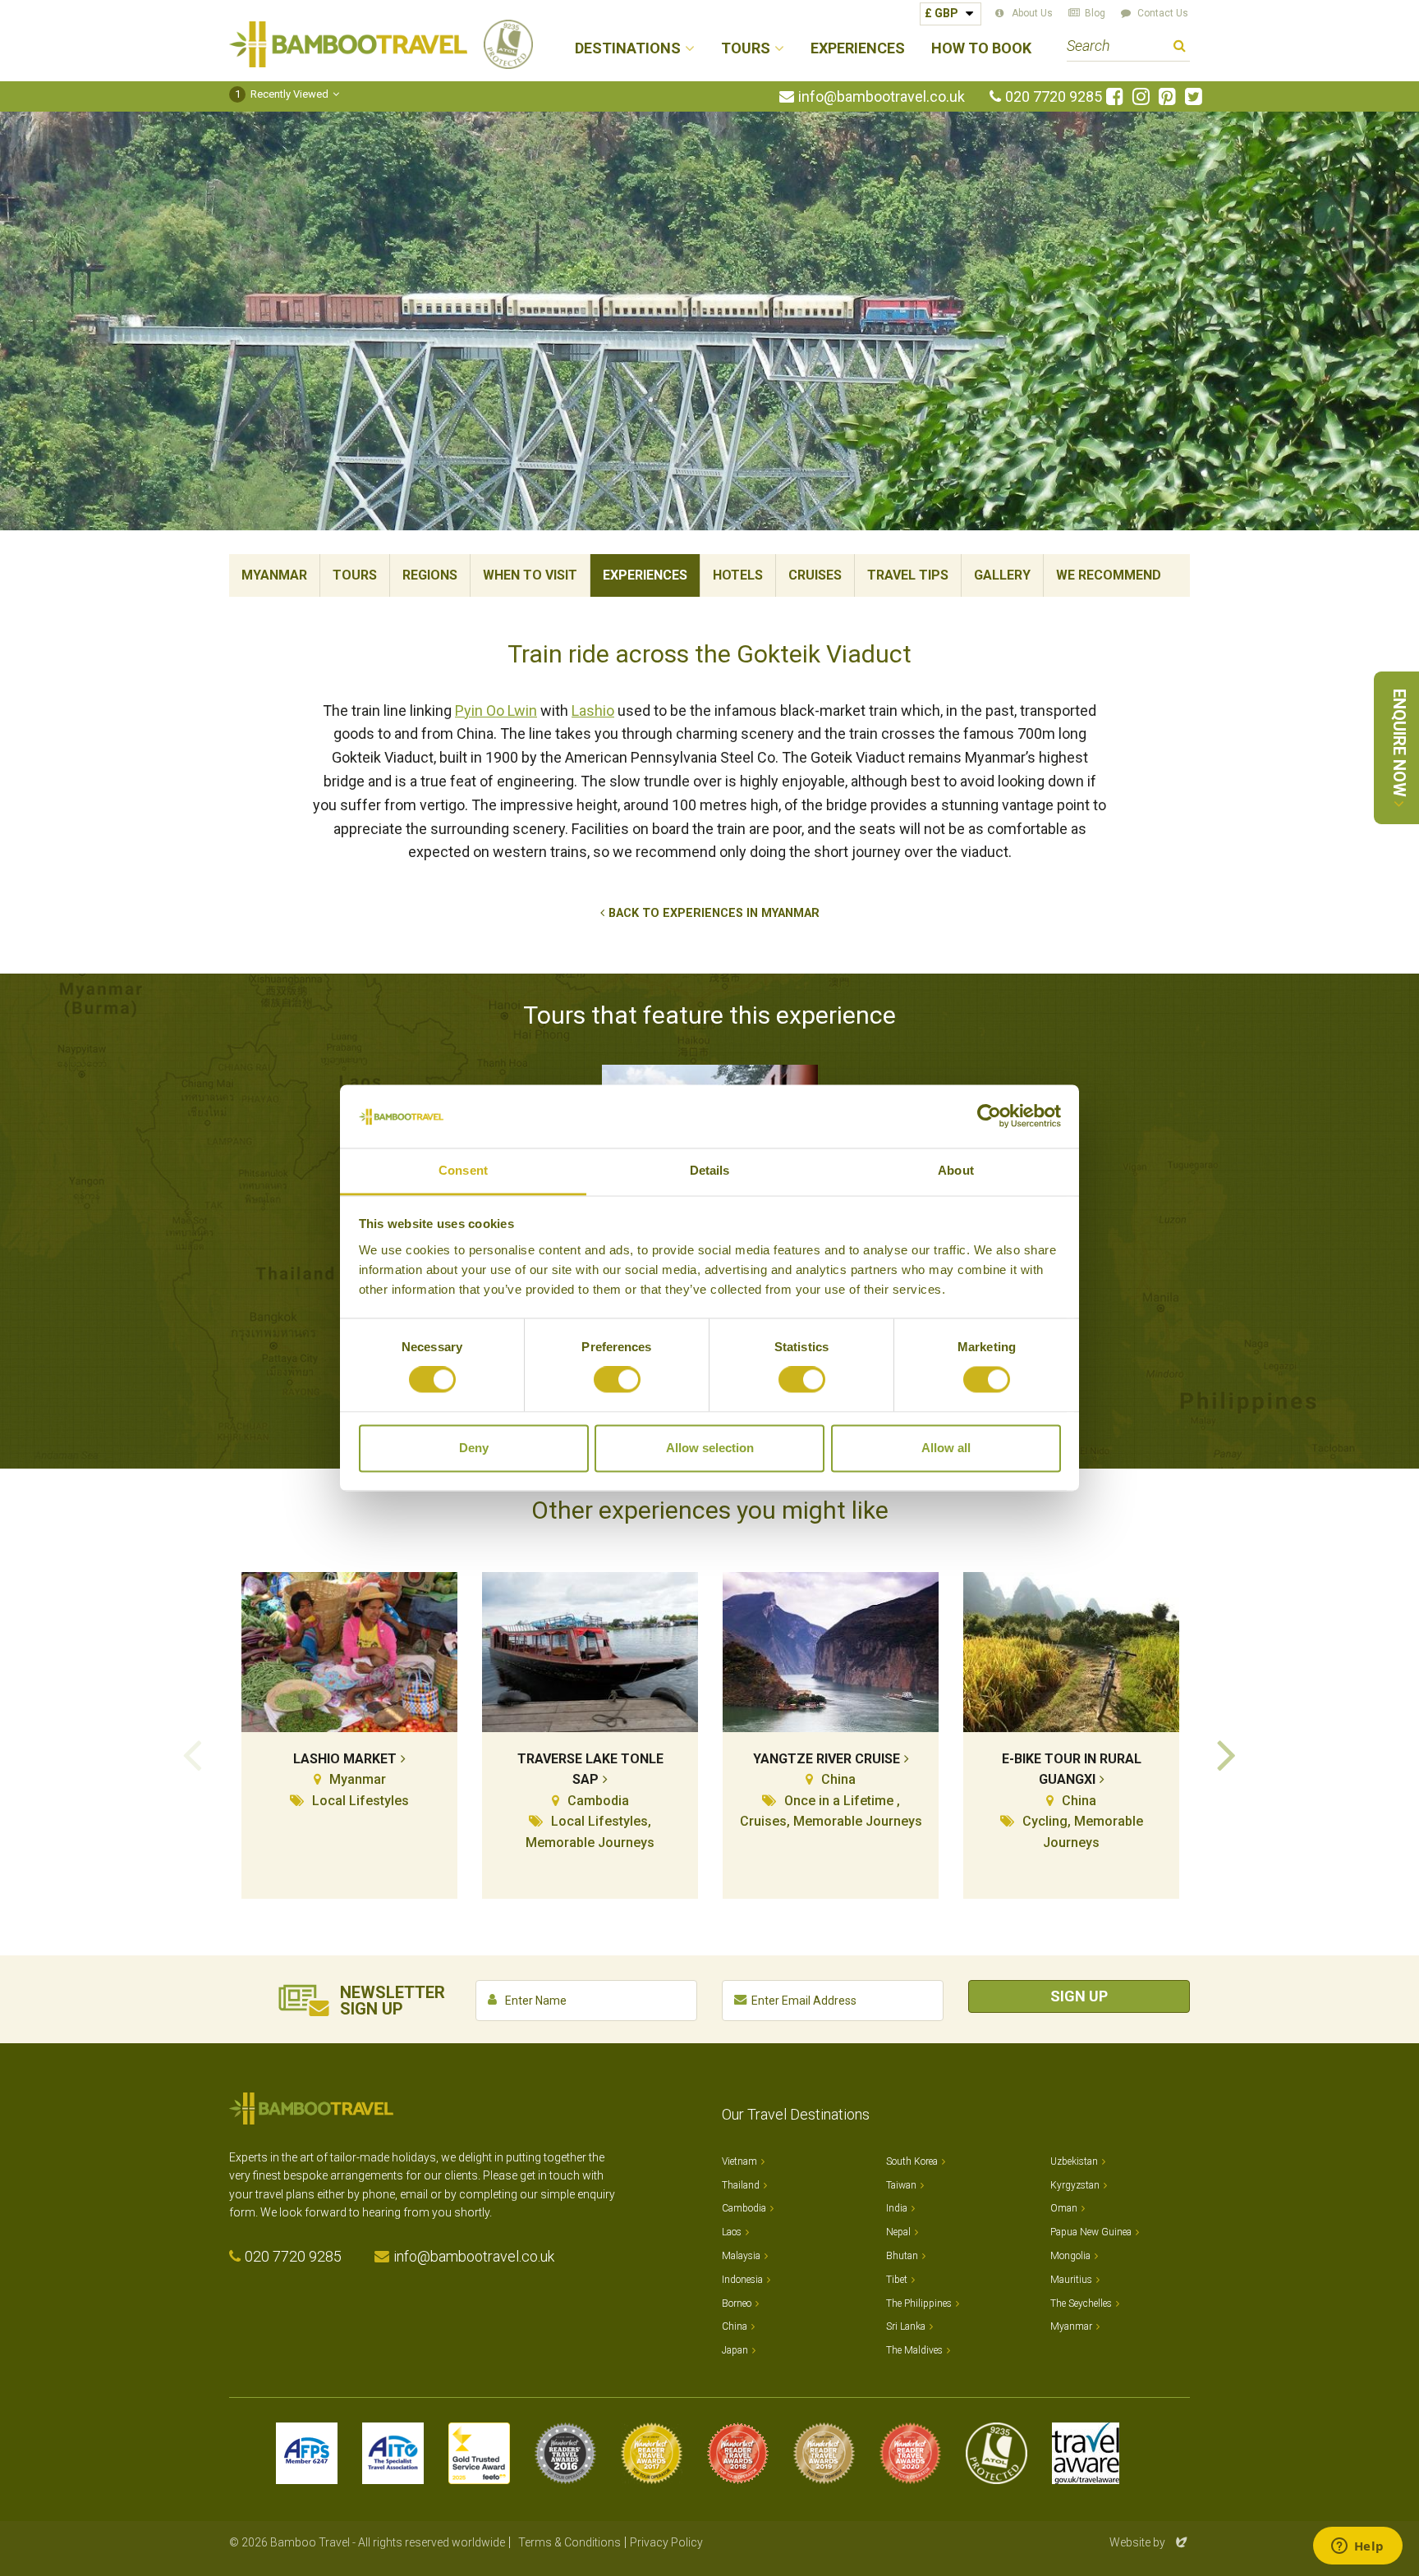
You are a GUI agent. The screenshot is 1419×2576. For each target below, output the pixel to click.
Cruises (815, 575)
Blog (1095, 13)
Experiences (858, 49)
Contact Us (1163, 13)
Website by (1150, 2542)
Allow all (946, 1448)
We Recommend (1109, 575)
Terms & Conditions (569, 2542)
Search (1180, 48)
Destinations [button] (628, 49)
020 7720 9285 (1054, 97)
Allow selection (710, 1448)
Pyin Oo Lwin (496, 710)
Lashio (593, 710)
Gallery (1002, 575)
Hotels (738, 575)
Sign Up (1079, 1996)
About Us (1032, 13)
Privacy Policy (666, 2542)
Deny (474, 1448)
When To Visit (530, 575)
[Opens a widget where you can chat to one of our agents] (1357, 2547)
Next (1227, 1753)
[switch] (617, 1380)
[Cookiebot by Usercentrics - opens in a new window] (989, 1116)
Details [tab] (710, 1170)
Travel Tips (908, 575)
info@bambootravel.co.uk (882, 97)
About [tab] (956, 1170)
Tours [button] (746, 49)
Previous (192, 1753)
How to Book (981, 49)
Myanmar (274, 575)
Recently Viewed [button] (282, 94)
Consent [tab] (463, 1170)
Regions (430, 575)
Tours (355, 575)
